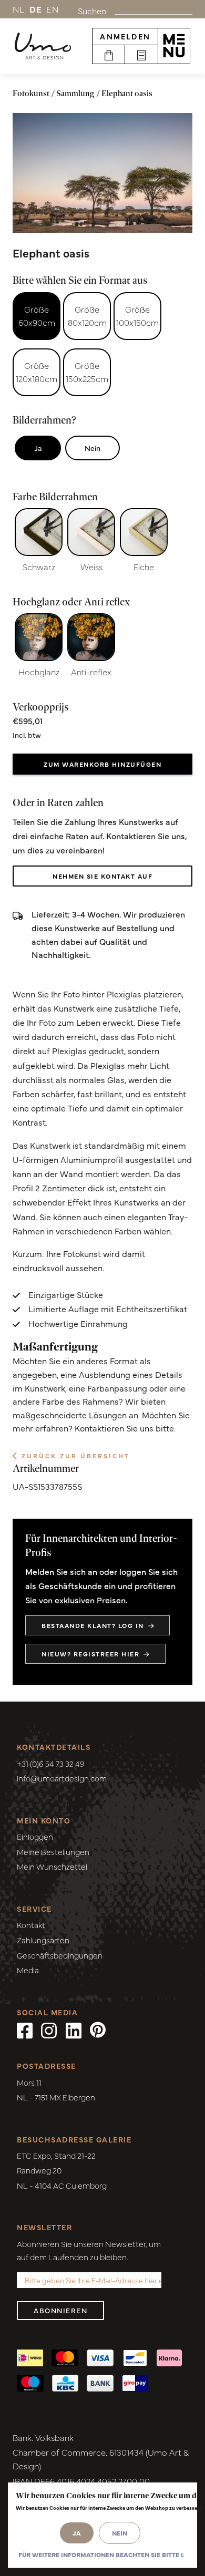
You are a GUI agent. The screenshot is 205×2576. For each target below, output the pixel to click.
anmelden (125, 36)
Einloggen (35, 1836)
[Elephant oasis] (102, 173)
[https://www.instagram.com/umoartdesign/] (49, 2029)
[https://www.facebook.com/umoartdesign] (25, 2029)
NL (19, 9)
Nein (93, 448)
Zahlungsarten (43, 1940)
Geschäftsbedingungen (60, 1955)
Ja (38, 448)
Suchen (92, 11)
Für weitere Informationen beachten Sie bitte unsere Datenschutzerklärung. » (101, 2554)
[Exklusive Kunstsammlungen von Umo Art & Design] (43, 46)
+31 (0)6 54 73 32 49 (51, 1763)
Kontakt (31, 1925)
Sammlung (75, 93)
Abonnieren (60, 2310)
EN (53, 9)
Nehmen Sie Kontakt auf (102, 876)
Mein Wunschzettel (52, 1866)
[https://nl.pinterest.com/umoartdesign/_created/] (98, 2029)
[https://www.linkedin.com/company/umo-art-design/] (74, 2029)
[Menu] (174, 46)
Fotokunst (31, 93)
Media (28, 1970)
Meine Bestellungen (53, 1852)
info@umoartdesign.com (62, 1778)
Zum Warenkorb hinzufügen (102, 764)
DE (36, 9)
